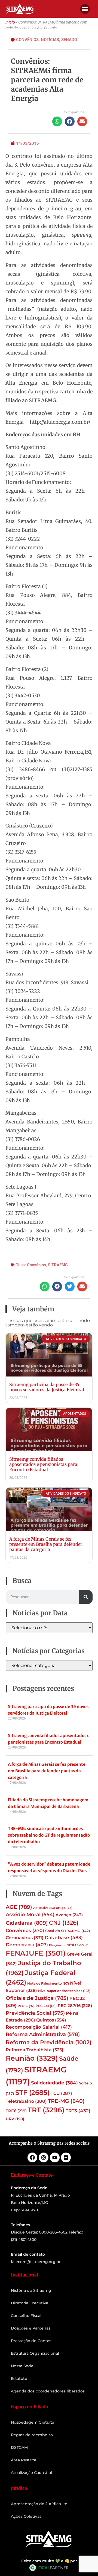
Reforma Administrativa (43, 2034)
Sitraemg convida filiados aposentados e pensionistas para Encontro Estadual (43, 1464)
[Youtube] (55, 2157)
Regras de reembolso (32, 2435)
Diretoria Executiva (30, 2303)
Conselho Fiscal (26, 2316)
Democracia (27, 1945)
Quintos (51, 2020)
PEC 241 (46, 2006)
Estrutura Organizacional (35, 2353)
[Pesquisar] (86, 1597)
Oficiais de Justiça (37, 1998)
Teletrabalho (26, 2101)
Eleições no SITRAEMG (69, 1945)
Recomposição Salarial (39, 2027)
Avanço (69, 1915)
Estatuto (19, 2378)
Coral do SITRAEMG (68, 1931)
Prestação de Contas (31, 2341)
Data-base (64, 1937)
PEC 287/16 (75, 2006)
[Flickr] (66, 2157)
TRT (46, 2110)
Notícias (50, 40)
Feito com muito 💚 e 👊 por (49, 2561)
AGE (19, 1907)
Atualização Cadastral (31, 2473)
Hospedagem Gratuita (33, 2422)
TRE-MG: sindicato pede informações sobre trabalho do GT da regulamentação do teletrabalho (49, 1835)
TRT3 (78, 2111)
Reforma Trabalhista (35, 2050)
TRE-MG (66, 2101)
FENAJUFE (36, 1953)
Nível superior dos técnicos (64, 1991)
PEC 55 (26, 2006)
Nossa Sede (22, 2366)
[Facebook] (32, 2157)
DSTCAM (19, 2447)
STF (32, 2093)
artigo (64, 1908)
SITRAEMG (58, 1265)
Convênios (27, 40)
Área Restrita (24, 2460)
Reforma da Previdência (49, 2042)
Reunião (32, 2058)
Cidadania (27, 1923)
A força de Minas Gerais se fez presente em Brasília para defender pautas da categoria (46, 1544)
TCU (61, 2093)
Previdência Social (35, 2013)
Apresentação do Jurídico (36, 2504)
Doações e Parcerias (31, 2328)
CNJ (64, 1922)
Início (10, 22)
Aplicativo (44, 1908)
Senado (69, 40)
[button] (85, 9)
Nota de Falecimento (48, 1983)
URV (15, 2119)
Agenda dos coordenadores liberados (48, 2391)
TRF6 (16, 2111)
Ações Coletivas (26, 2516)
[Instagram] (44, 2157)
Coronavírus (25, 1938)
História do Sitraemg (31, 2290)
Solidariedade (54, 2083)
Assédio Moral (30, 1915)
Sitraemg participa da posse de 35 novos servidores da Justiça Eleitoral (47, 1387)
